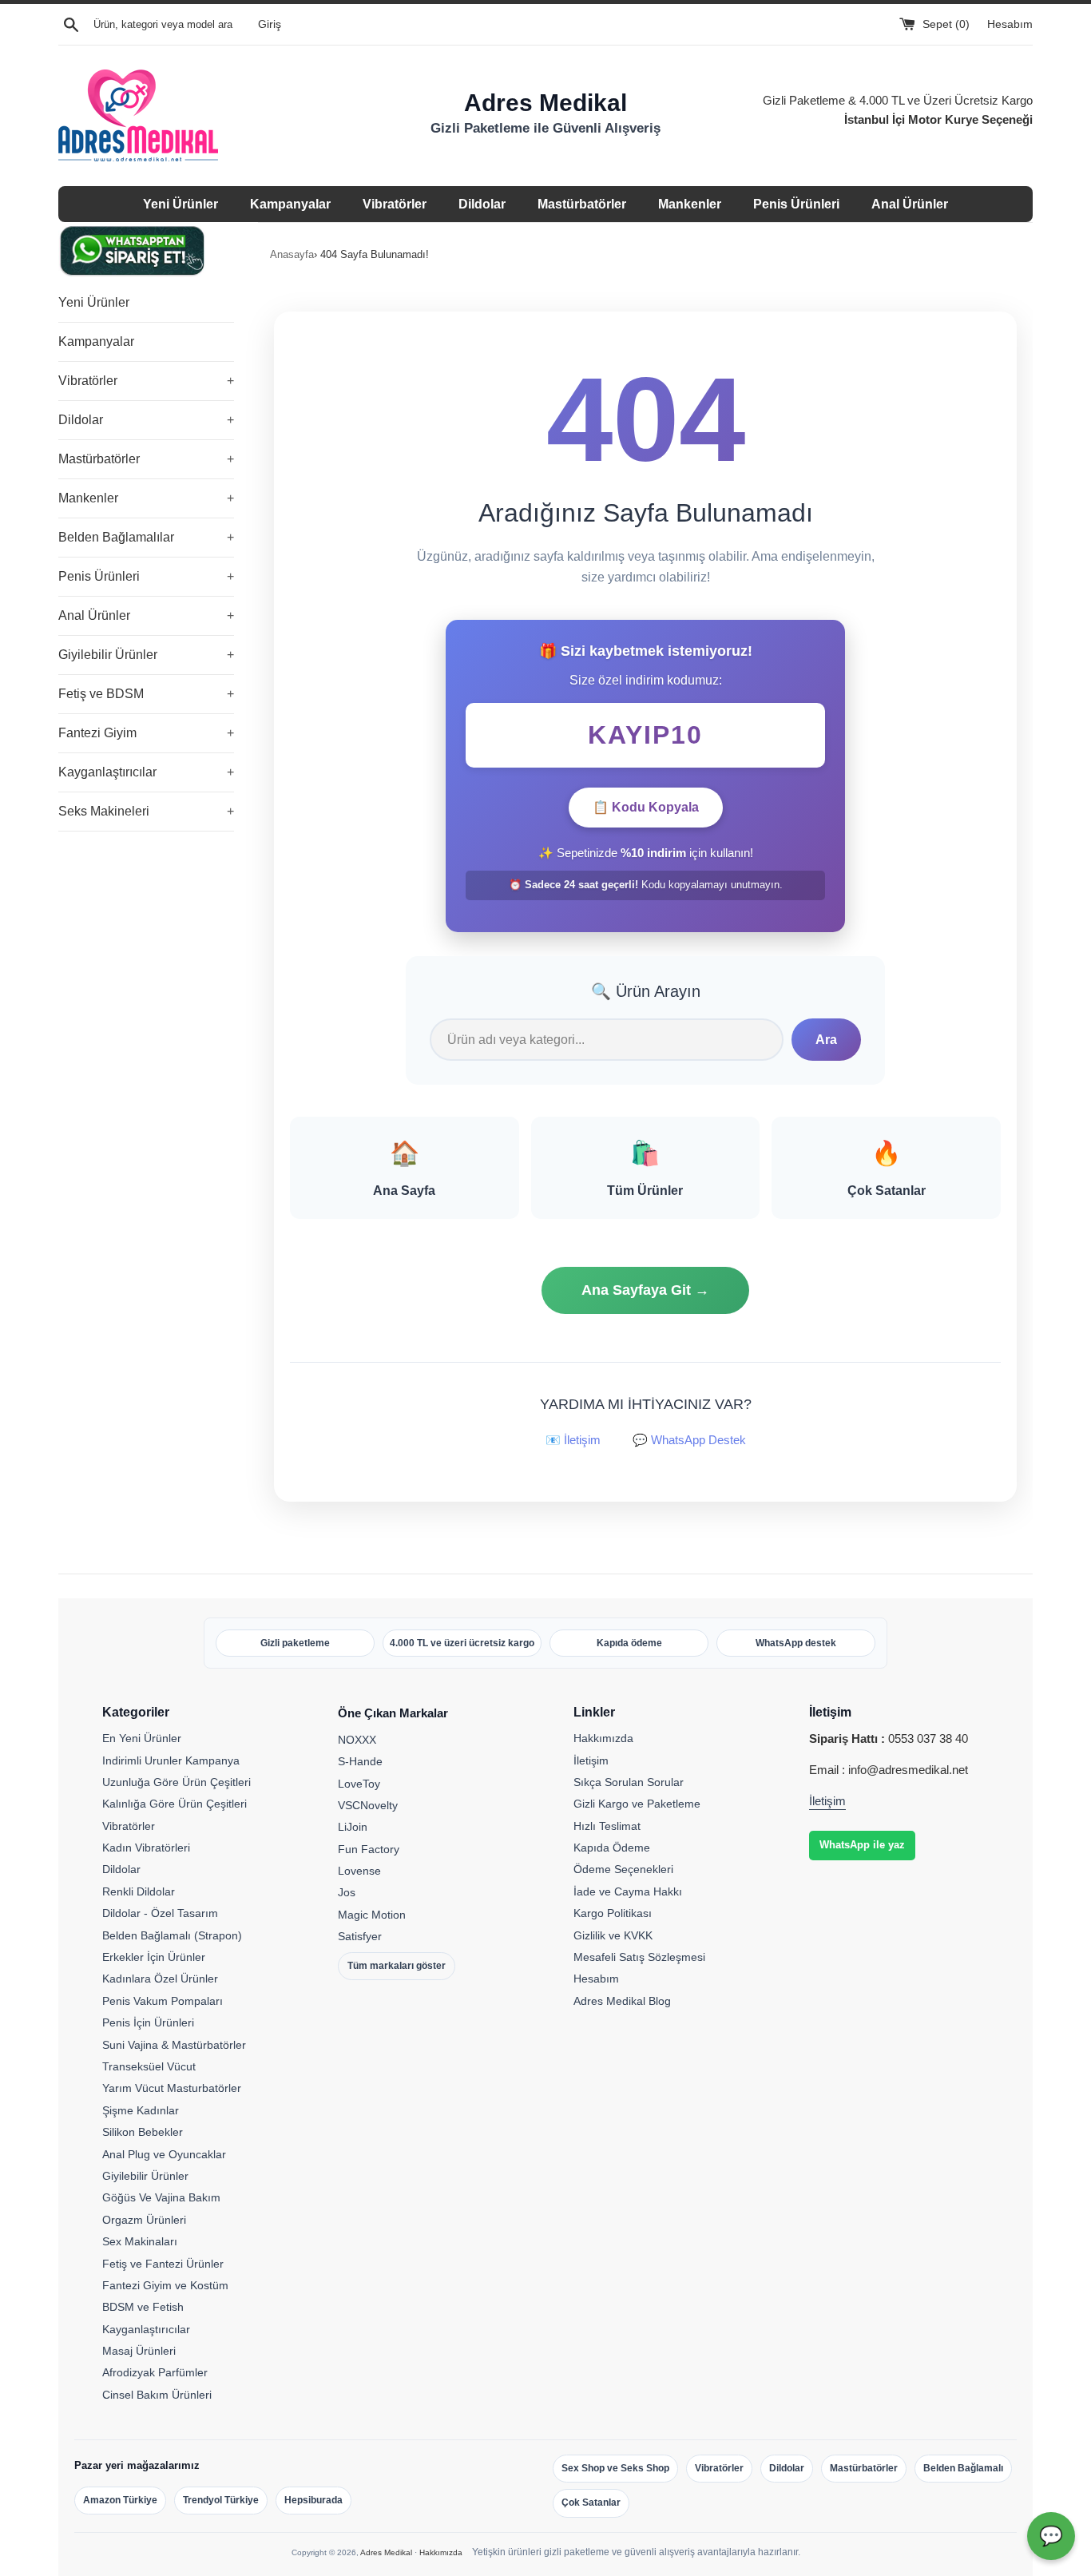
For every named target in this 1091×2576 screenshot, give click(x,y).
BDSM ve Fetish (143, 2307)
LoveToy (359, 1784)
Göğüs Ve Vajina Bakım (161, 2197)
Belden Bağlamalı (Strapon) (172, 1935)
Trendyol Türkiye (221, 2500)
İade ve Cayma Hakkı (628, 1891)
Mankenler (690, 204)
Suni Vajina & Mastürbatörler (174, 2045)
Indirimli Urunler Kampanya (171, 1760)
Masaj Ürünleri (139, 2351)
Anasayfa (292, 254)
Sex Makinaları (140, 2241)
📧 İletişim (573, 1440)
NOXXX (357, 1740)
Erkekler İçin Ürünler (154, 1957)
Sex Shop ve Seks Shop (615, 2468)
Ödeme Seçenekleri (623, 1869)
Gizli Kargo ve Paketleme (637, 1804)
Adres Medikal (386, 2552)
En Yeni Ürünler (142, 1738)
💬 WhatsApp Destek (689, 1440)
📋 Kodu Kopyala (646, 807)
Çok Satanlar (591, 2503)
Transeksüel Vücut (149, 2066)
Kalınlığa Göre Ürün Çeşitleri (175, 1804)
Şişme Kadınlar (141, 2110)
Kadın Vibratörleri (146, 1848)
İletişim (591, 1760)
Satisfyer (360, 1936)
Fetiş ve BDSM (146, 694)
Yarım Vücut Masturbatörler (172, 2088)
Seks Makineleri (146, 811)
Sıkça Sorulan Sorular (629, 1782)
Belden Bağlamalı (963, 2468)
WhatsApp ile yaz (862, 1845)
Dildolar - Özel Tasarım (160, 1913)
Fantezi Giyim (146, 733)
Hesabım (1010, 24)
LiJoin (353, 1827)
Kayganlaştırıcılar (146, 772)
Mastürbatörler (582, 204)
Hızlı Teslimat (607, 1826)
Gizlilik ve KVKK (613, 1935)
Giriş (270, 24)
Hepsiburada (313, 2500)
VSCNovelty (368, 1805)
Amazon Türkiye (120, 2500)
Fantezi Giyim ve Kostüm (165, 2285)
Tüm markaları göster (397, 1966)
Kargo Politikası (613, 1913)
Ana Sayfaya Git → (645, 1290)
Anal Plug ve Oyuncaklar (164, 2154)
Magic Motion (372, 1915)
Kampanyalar (290, 204)
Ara (826, 1040)
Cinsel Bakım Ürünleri (157, 2395)
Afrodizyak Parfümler (155, 2372)
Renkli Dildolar (139, 1891)
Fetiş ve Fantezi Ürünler (163, 2264)
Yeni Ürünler (181, 204)
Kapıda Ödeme (612, 1848)
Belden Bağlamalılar (146, 537)
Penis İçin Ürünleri (148, 2022)
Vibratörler (395, 204)
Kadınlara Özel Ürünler (160, 1979)
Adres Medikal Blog (622, 2001)
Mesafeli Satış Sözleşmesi (639, 1957)
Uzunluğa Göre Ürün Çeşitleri (177, 1782)
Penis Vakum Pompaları (163, 2001)
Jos (347, 1892)
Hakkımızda (603, 1738)
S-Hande (360, 1761)
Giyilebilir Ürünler (146, 655)
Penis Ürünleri (796, 204)
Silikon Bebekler (143, 2132)
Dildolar (482, 204)
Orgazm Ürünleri (144, 2220)
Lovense (359, 1871)
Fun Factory (369, 1849)
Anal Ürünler (910, 204)
